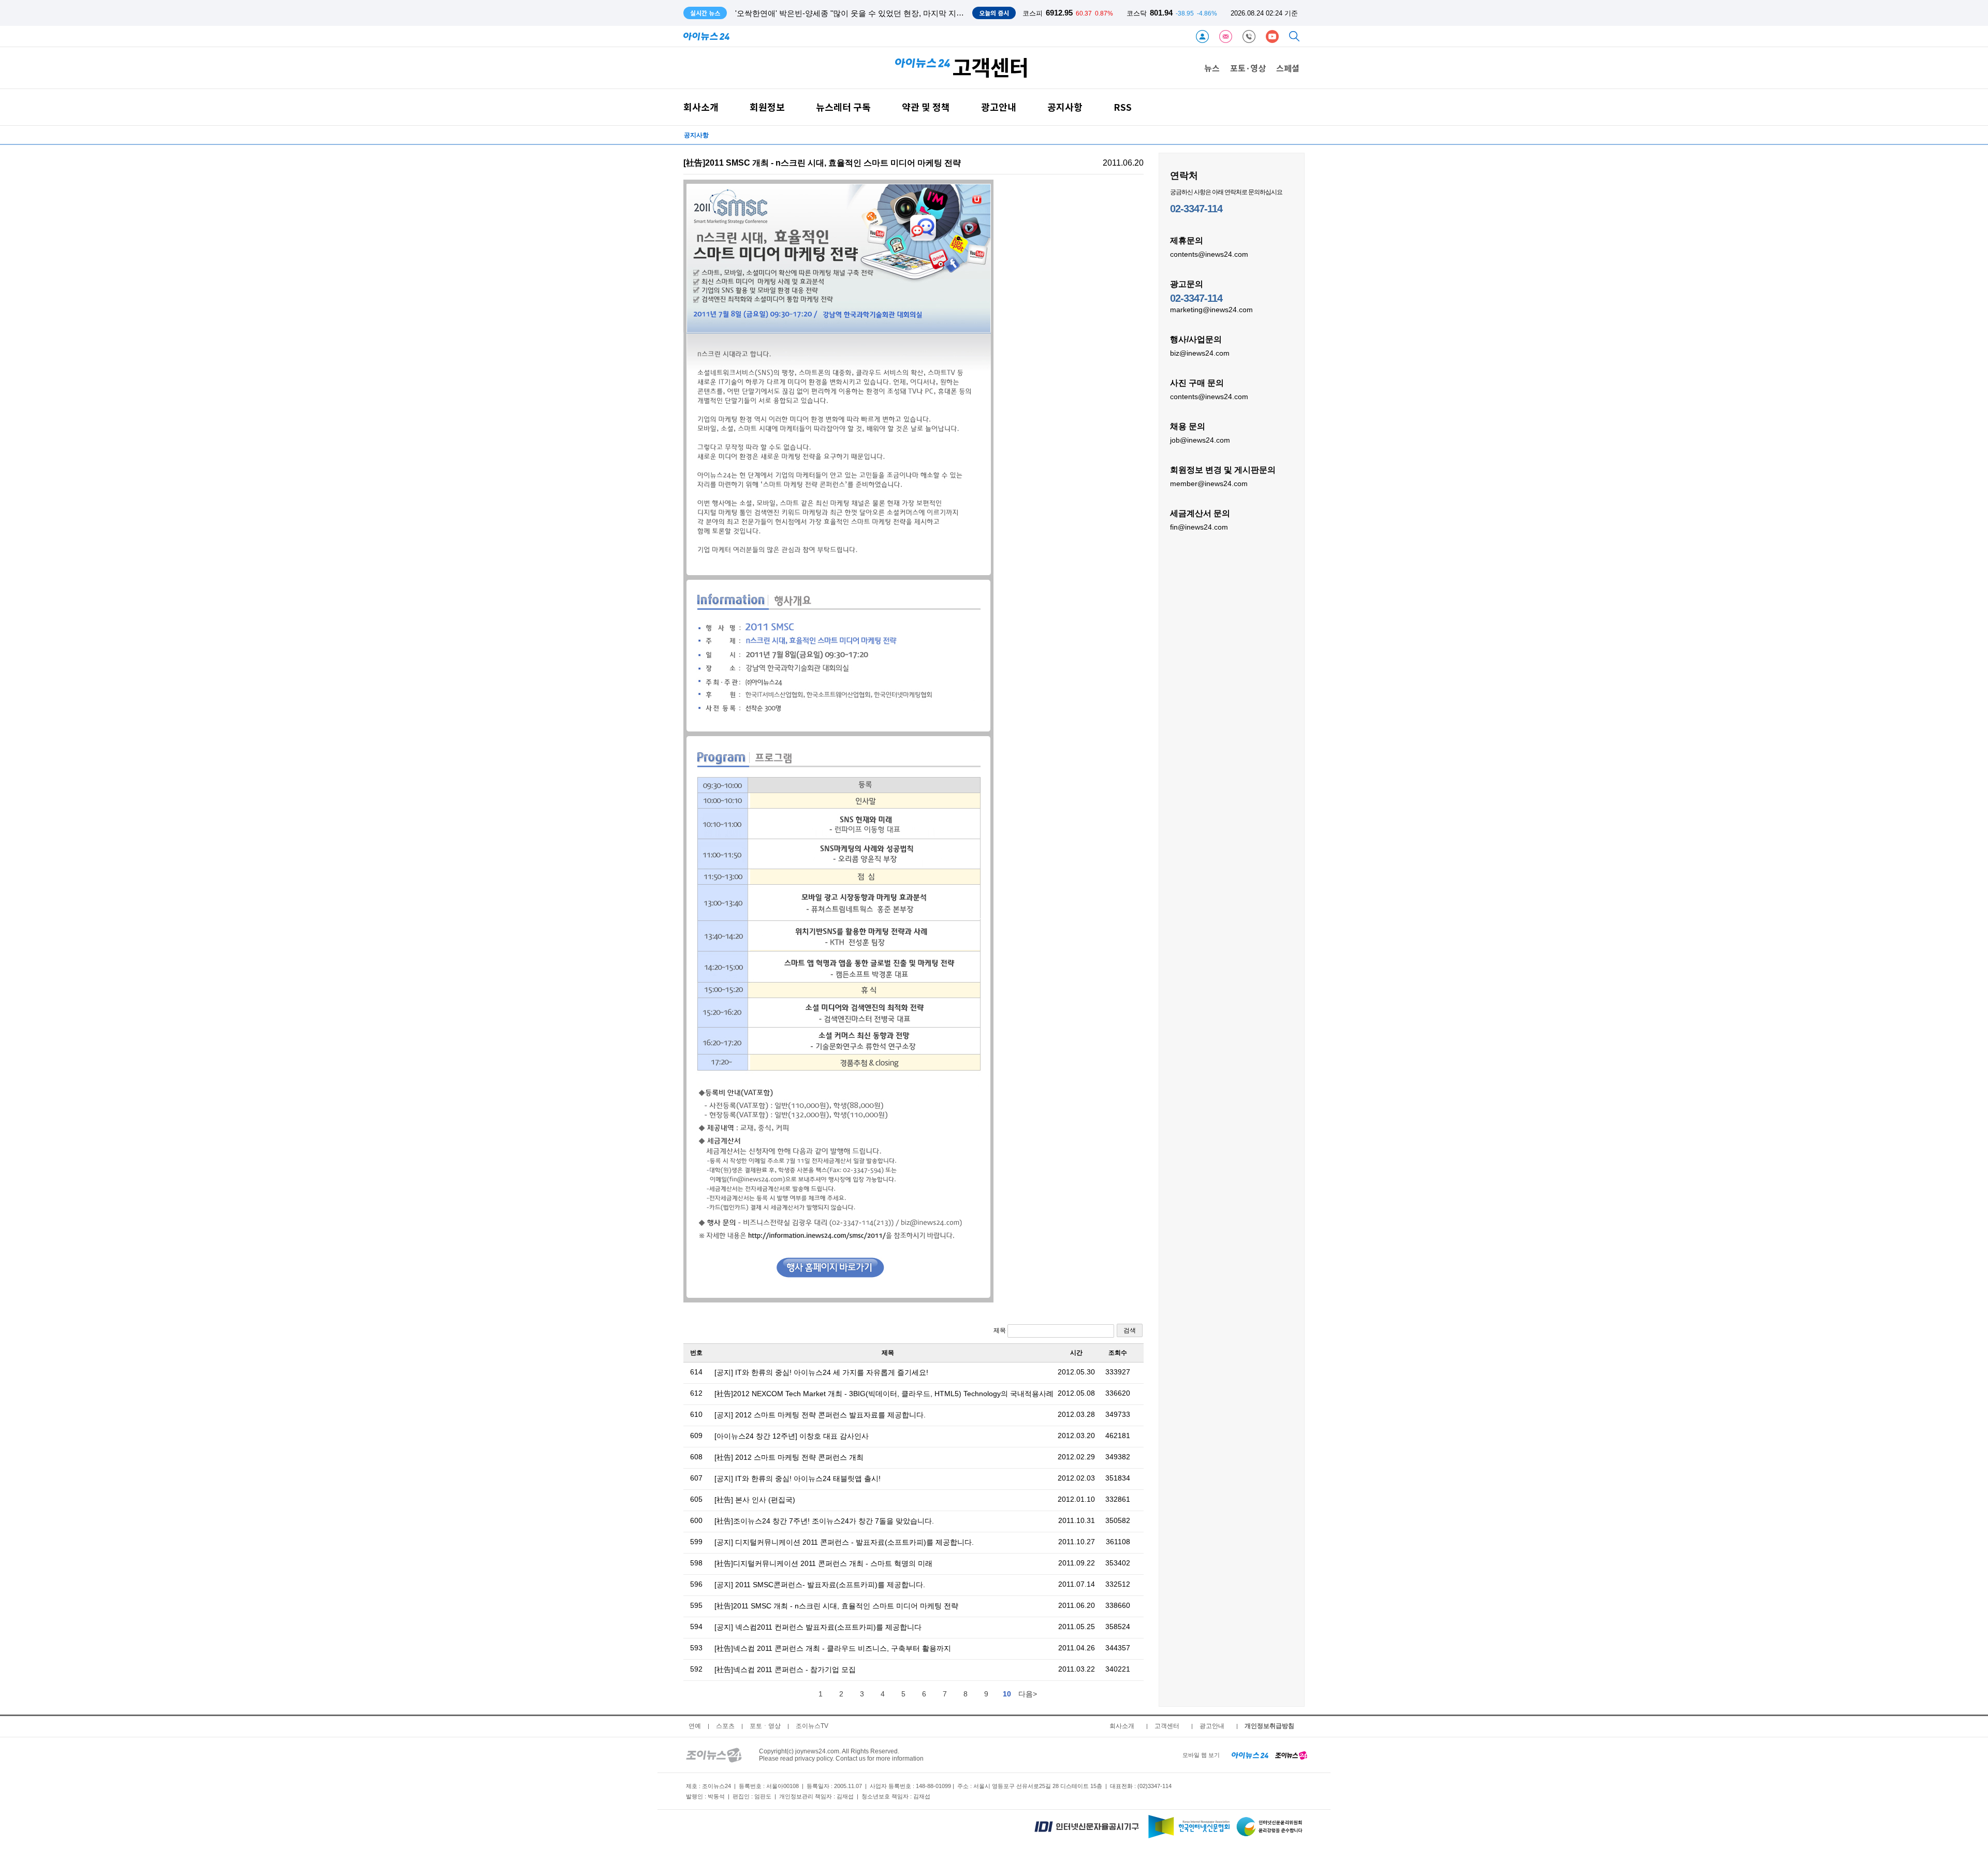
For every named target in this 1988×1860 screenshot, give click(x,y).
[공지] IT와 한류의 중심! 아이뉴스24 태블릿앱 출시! (798, 1478)
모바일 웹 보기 (1201, 1755)
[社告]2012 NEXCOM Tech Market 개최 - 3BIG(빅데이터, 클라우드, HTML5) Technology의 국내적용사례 (884, 1394)
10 (1007, 1694)
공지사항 (1065, 107)
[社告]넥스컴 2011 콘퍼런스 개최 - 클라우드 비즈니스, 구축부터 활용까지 (833, 1648)
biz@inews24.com (1200, 353)
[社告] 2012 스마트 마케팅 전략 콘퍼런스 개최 (789, 1457)
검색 (1130, 1330)
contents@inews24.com (1209, 254)
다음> (1028, 1694)
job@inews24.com (1200, 440)
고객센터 (1167, 1726)
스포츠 (725, 1726)
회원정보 (767, 107)
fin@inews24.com (1199, 527)
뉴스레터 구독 (843, 107)
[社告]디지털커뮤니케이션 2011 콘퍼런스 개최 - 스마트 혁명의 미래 (823, 1563)
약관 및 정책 (926, 107)
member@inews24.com (1209, 484)
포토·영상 (1248, 68)
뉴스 (1212, 68)
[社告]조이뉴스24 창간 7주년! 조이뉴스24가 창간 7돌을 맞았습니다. (824, 1521)
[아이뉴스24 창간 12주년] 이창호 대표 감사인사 (792, 1436)
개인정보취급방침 (1269, 1726)
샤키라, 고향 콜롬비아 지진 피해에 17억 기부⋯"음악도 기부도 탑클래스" (860, 13)
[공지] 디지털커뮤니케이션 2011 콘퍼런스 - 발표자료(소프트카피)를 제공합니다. (844, 1542)
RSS (1123, 107)
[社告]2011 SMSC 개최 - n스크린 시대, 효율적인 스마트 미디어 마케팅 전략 (836, 1606)
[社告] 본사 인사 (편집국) (755, 1500)
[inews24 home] (1250, 1755)
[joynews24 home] (1291, 1755)
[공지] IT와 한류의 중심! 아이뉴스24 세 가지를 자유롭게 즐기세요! (821, 1372)
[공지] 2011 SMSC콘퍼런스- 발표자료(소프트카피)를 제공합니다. (820, 1585)
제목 (1000, 1330)
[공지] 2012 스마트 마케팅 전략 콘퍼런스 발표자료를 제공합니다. (820, 1415)
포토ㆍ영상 (765, 1726)
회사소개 (701, 107)
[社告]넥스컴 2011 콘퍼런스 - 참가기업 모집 (785, 1669)
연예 (695, 1726)
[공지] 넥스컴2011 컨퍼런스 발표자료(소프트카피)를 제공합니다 (818, 1627)
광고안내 (999, 107)
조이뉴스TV (812, 1726)
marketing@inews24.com (1211, 310)
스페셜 (1288, 68)
